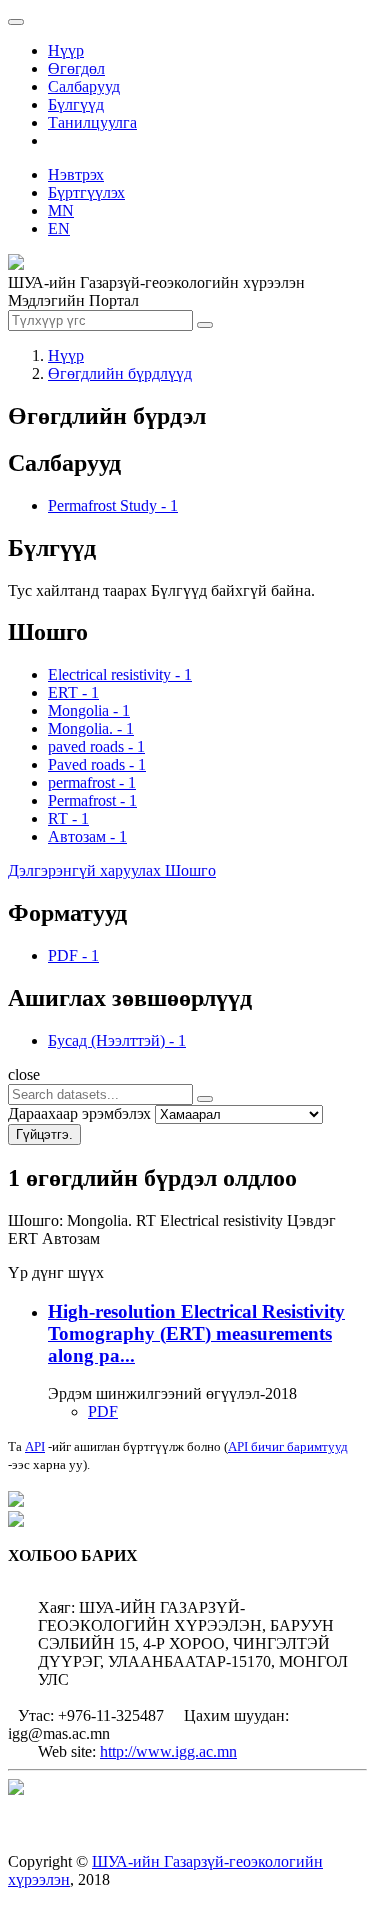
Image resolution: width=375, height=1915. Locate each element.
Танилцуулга (92, 122)
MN (61, 210)
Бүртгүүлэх (86, 192)
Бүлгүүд (76, 104)
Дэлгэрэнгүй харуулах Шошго (112, 870)
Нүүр (66, 50)
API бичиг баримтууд (288, 1446)
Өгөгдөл (76, 68)
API (35, 1446)
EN (59, 228)
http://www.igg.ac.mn (168, 1751)
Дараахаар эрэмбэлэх (79, 1113)
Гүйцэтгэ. (44, 1134)
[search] (205, 1099)
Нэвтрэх (76, 174)
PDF (103, 1411)
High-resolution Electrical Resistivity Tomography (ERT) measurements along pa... (196, 1333)
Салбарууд (84, 86)
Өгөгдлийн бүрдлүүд (120, 373)
